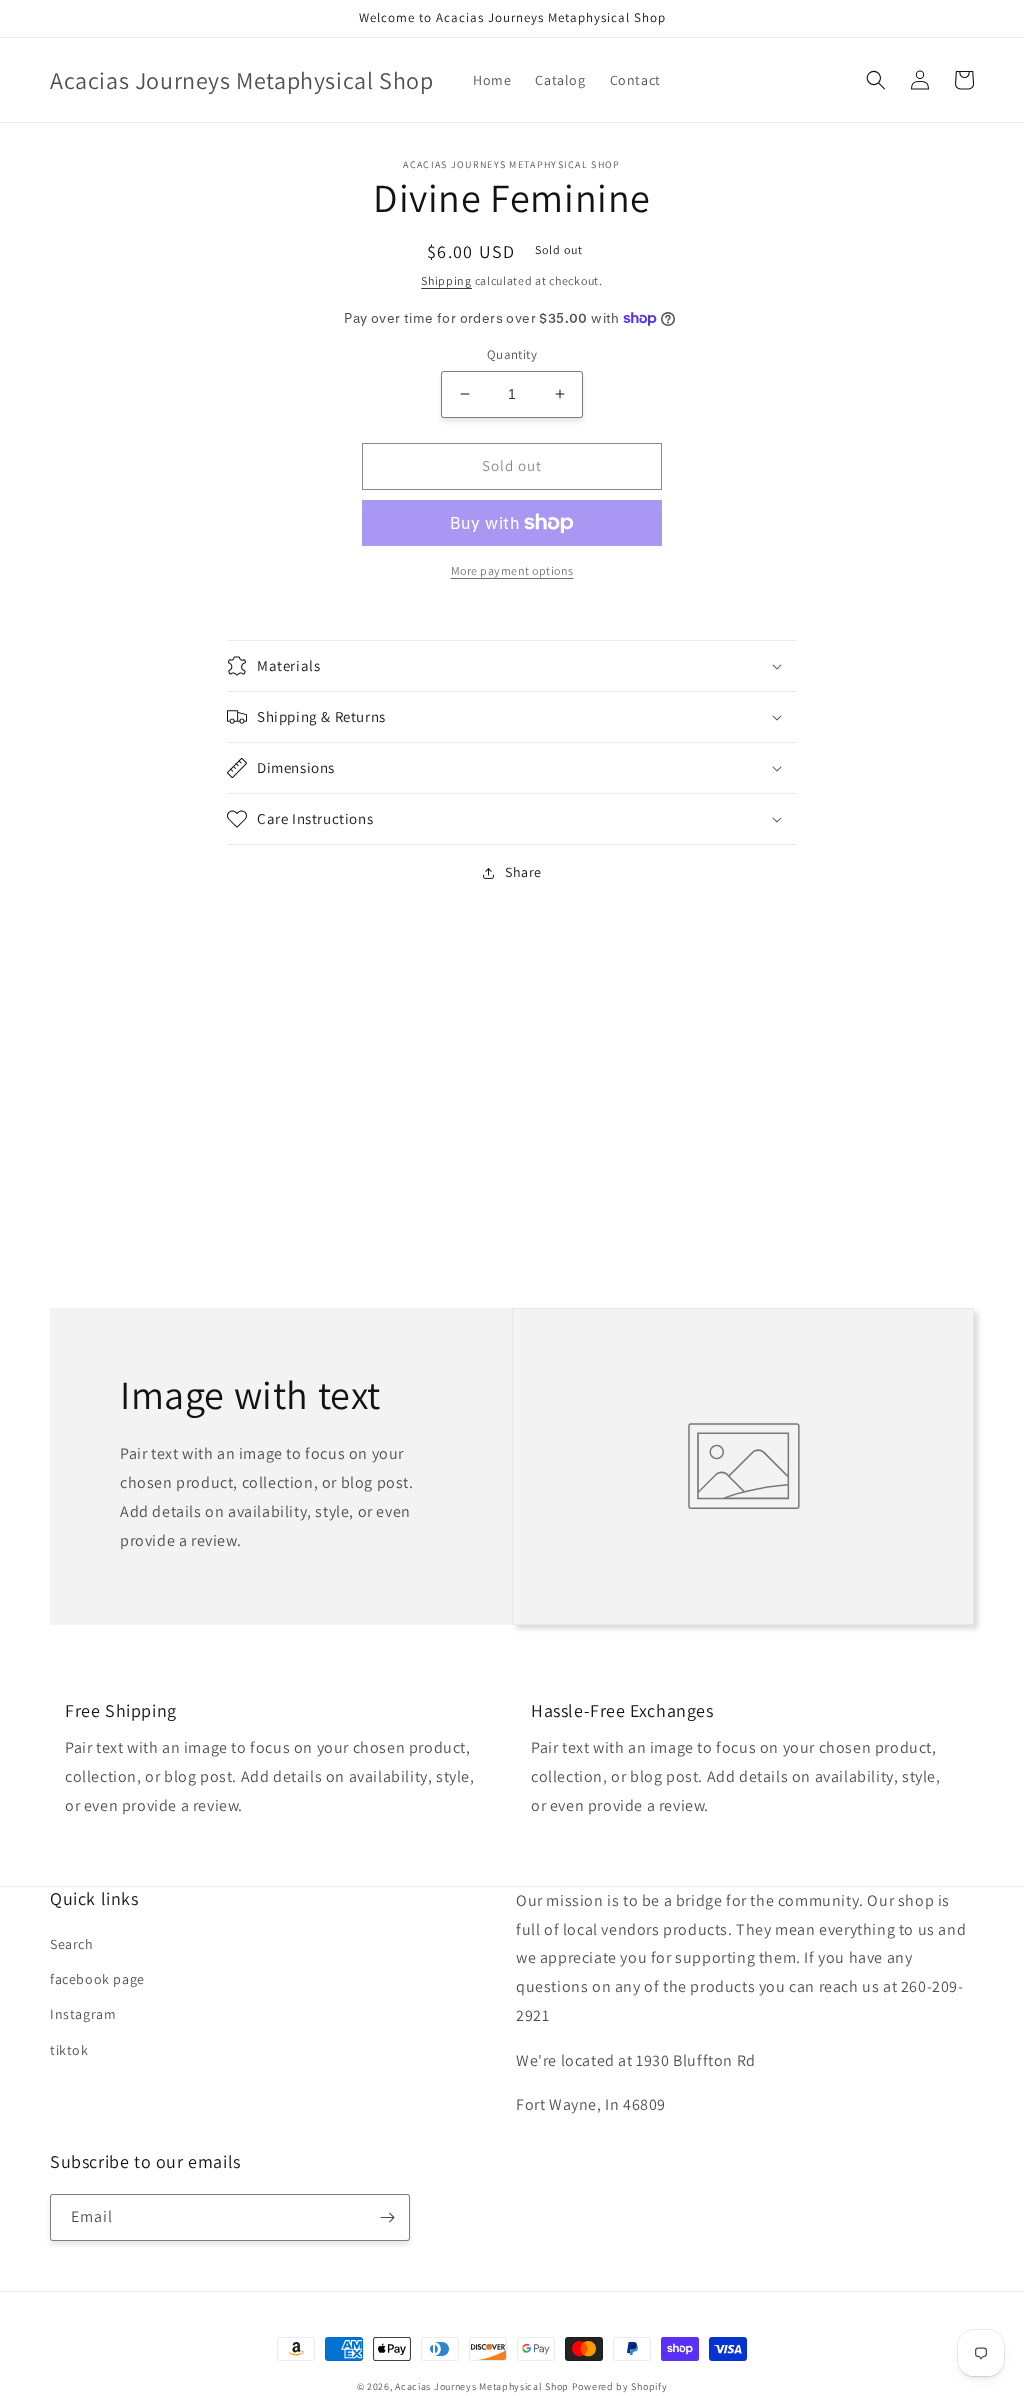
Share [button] (523, 872)
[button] (876, 80)
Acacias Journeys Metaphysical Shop (482, 2386)
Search (72, 1944)
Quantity (512, 354)
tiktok (69, 2050)
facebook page (97, 1979)
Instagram (83, 2014)
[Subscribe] (387, 2217)
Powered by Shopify (620, 2386)
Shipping (446, 280)
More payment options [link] (512, 570)
